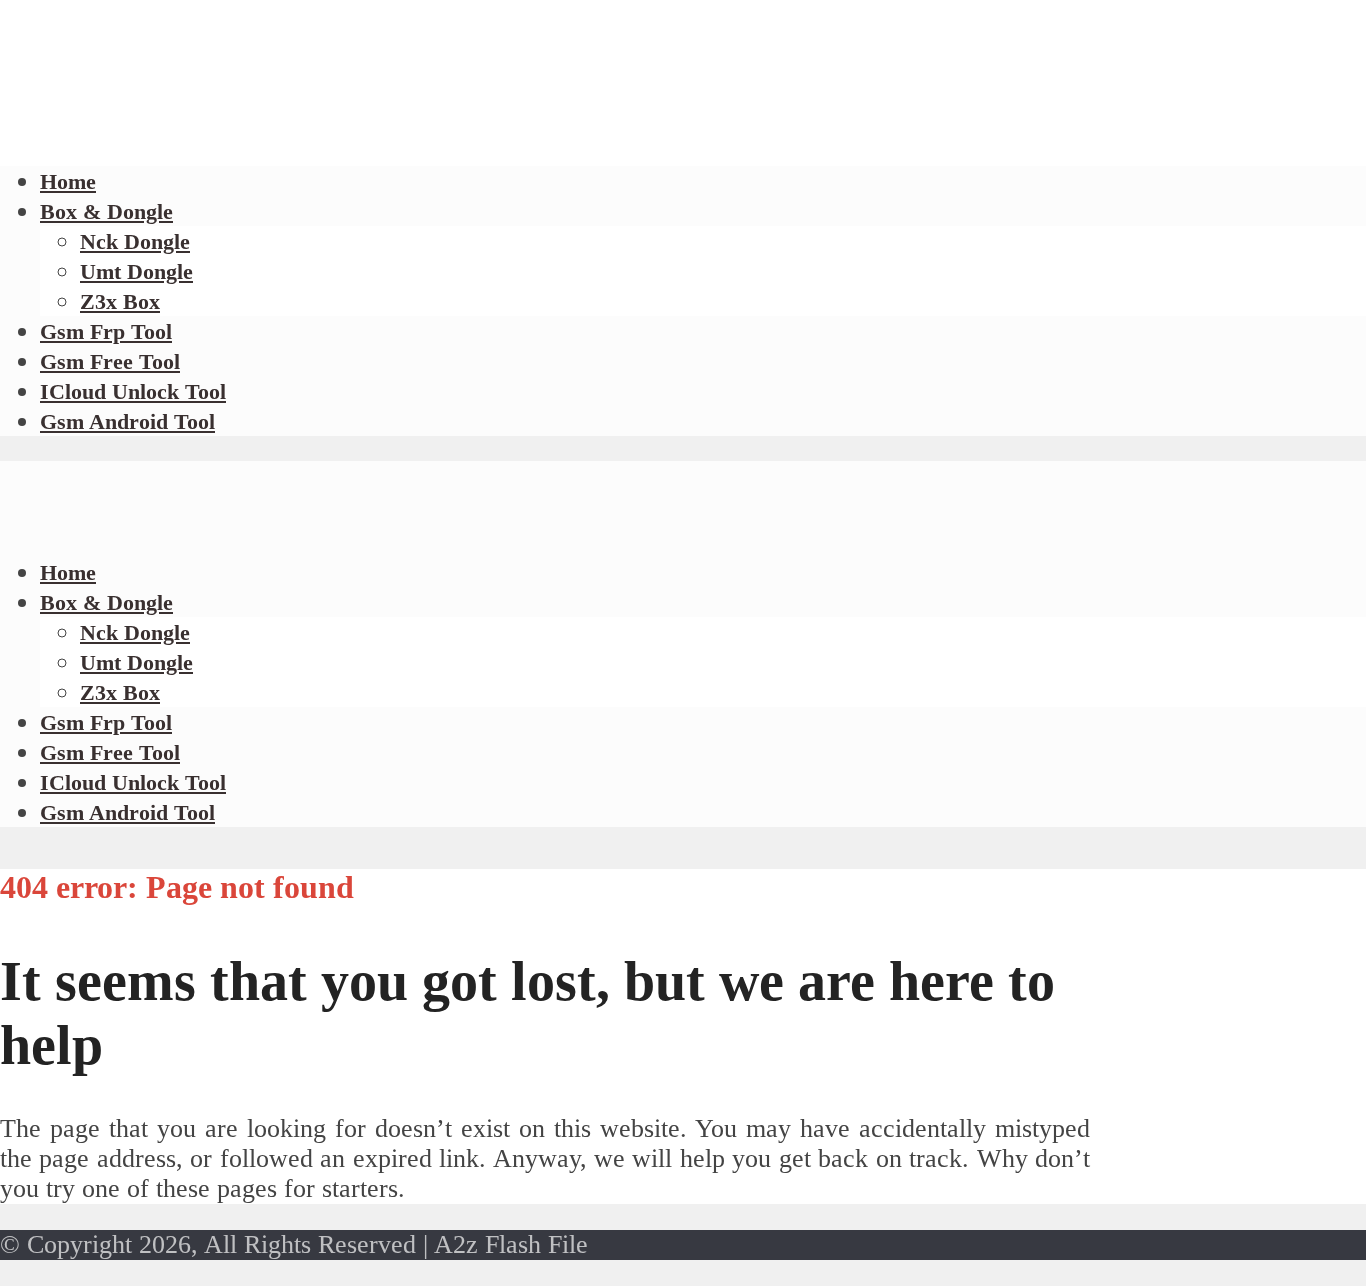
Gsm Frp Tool (106, 331)
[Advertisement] (364, 140)
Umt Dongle (136, 271)
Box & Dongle (106, 211)
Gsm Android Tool (127, 421)
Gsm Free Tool (110, 361)
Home (68, 572)
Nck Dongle (135, 241)
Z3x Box (120, 301)
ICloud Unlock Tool (133, 391)
